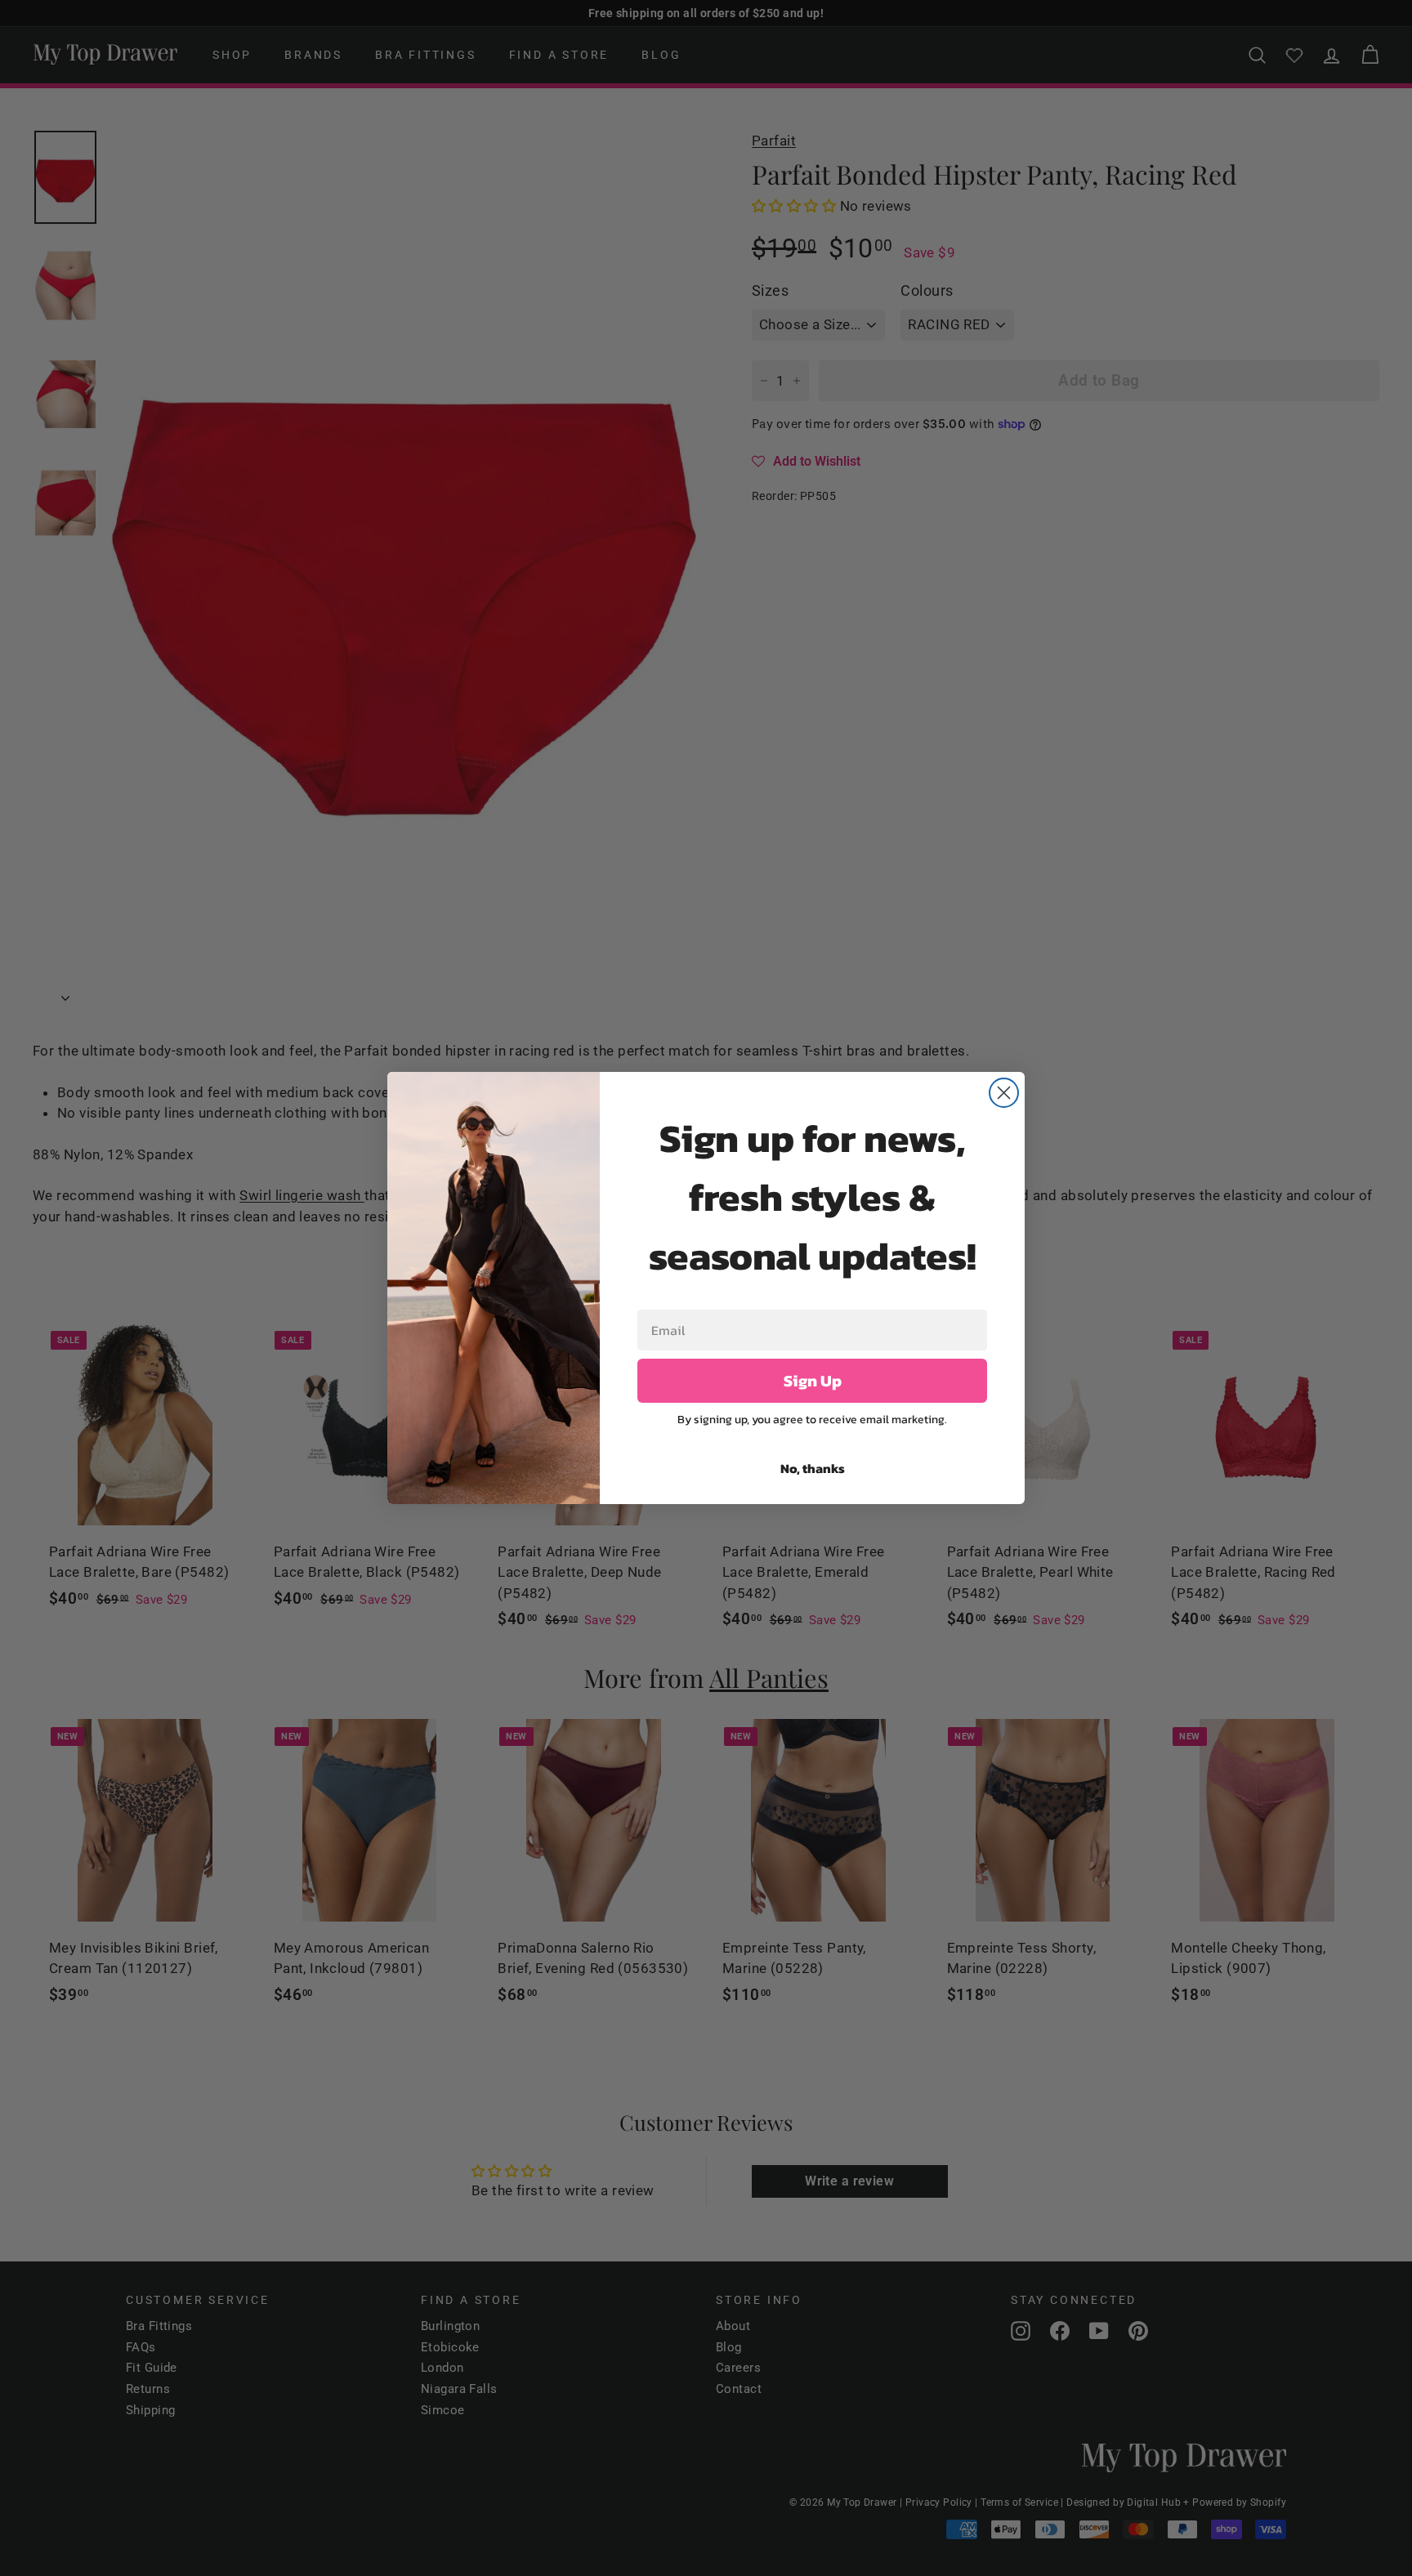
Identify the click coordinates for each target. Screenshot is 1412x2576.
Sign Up (813, 1381)
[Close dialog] (1004, 1093)
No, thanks (813, 1468)
